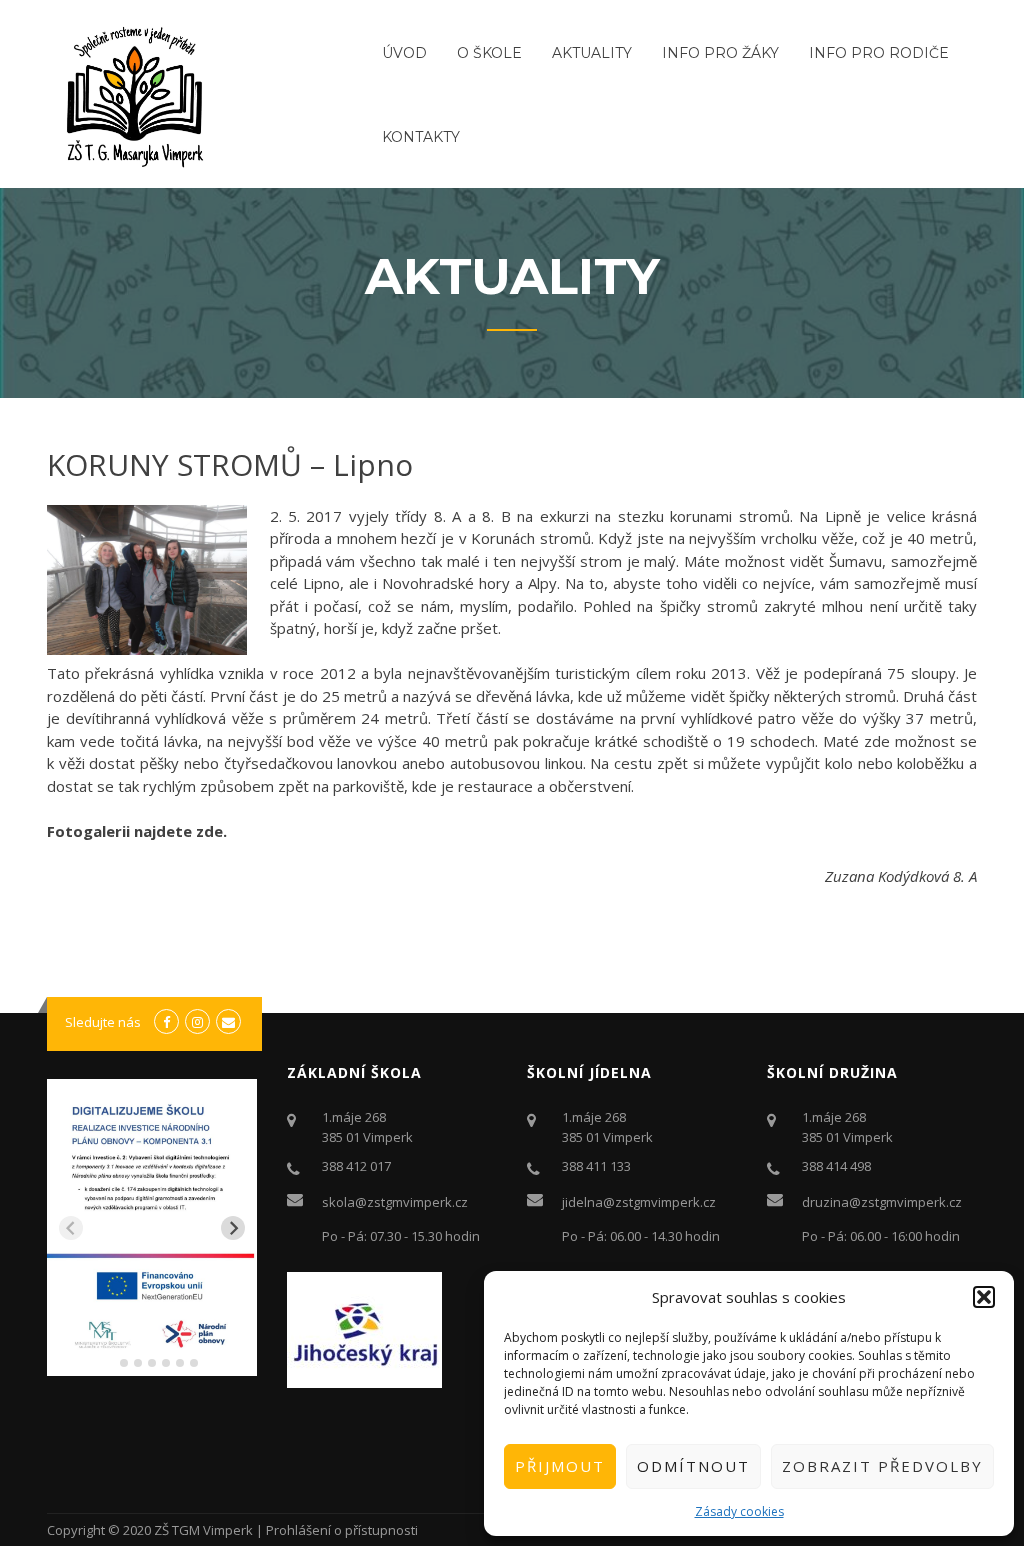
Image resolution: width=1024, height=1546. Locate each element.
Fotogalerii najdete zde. (137, 831)
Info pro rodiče (879, 53)
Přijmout (560, 1466)
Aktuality (592, 53)
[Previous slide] (71, 1228)
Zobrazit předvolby (882, 1466)
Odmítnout (693, 1466)
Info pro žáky (720, 53)
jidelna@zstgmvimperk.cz (639, 1202)
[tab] (109, 1362)
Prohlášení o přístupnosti (342, 1530)
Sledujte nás (103, 1022)
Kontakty (421, 137)
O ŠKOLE (489, 53)
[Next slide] (233, 1228)
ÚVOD (404, 53)
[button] (984, 1297)
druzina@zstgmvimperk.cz (882, 1202)
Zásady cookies (739, 1511)
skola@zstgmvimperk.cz (395, 1202)
